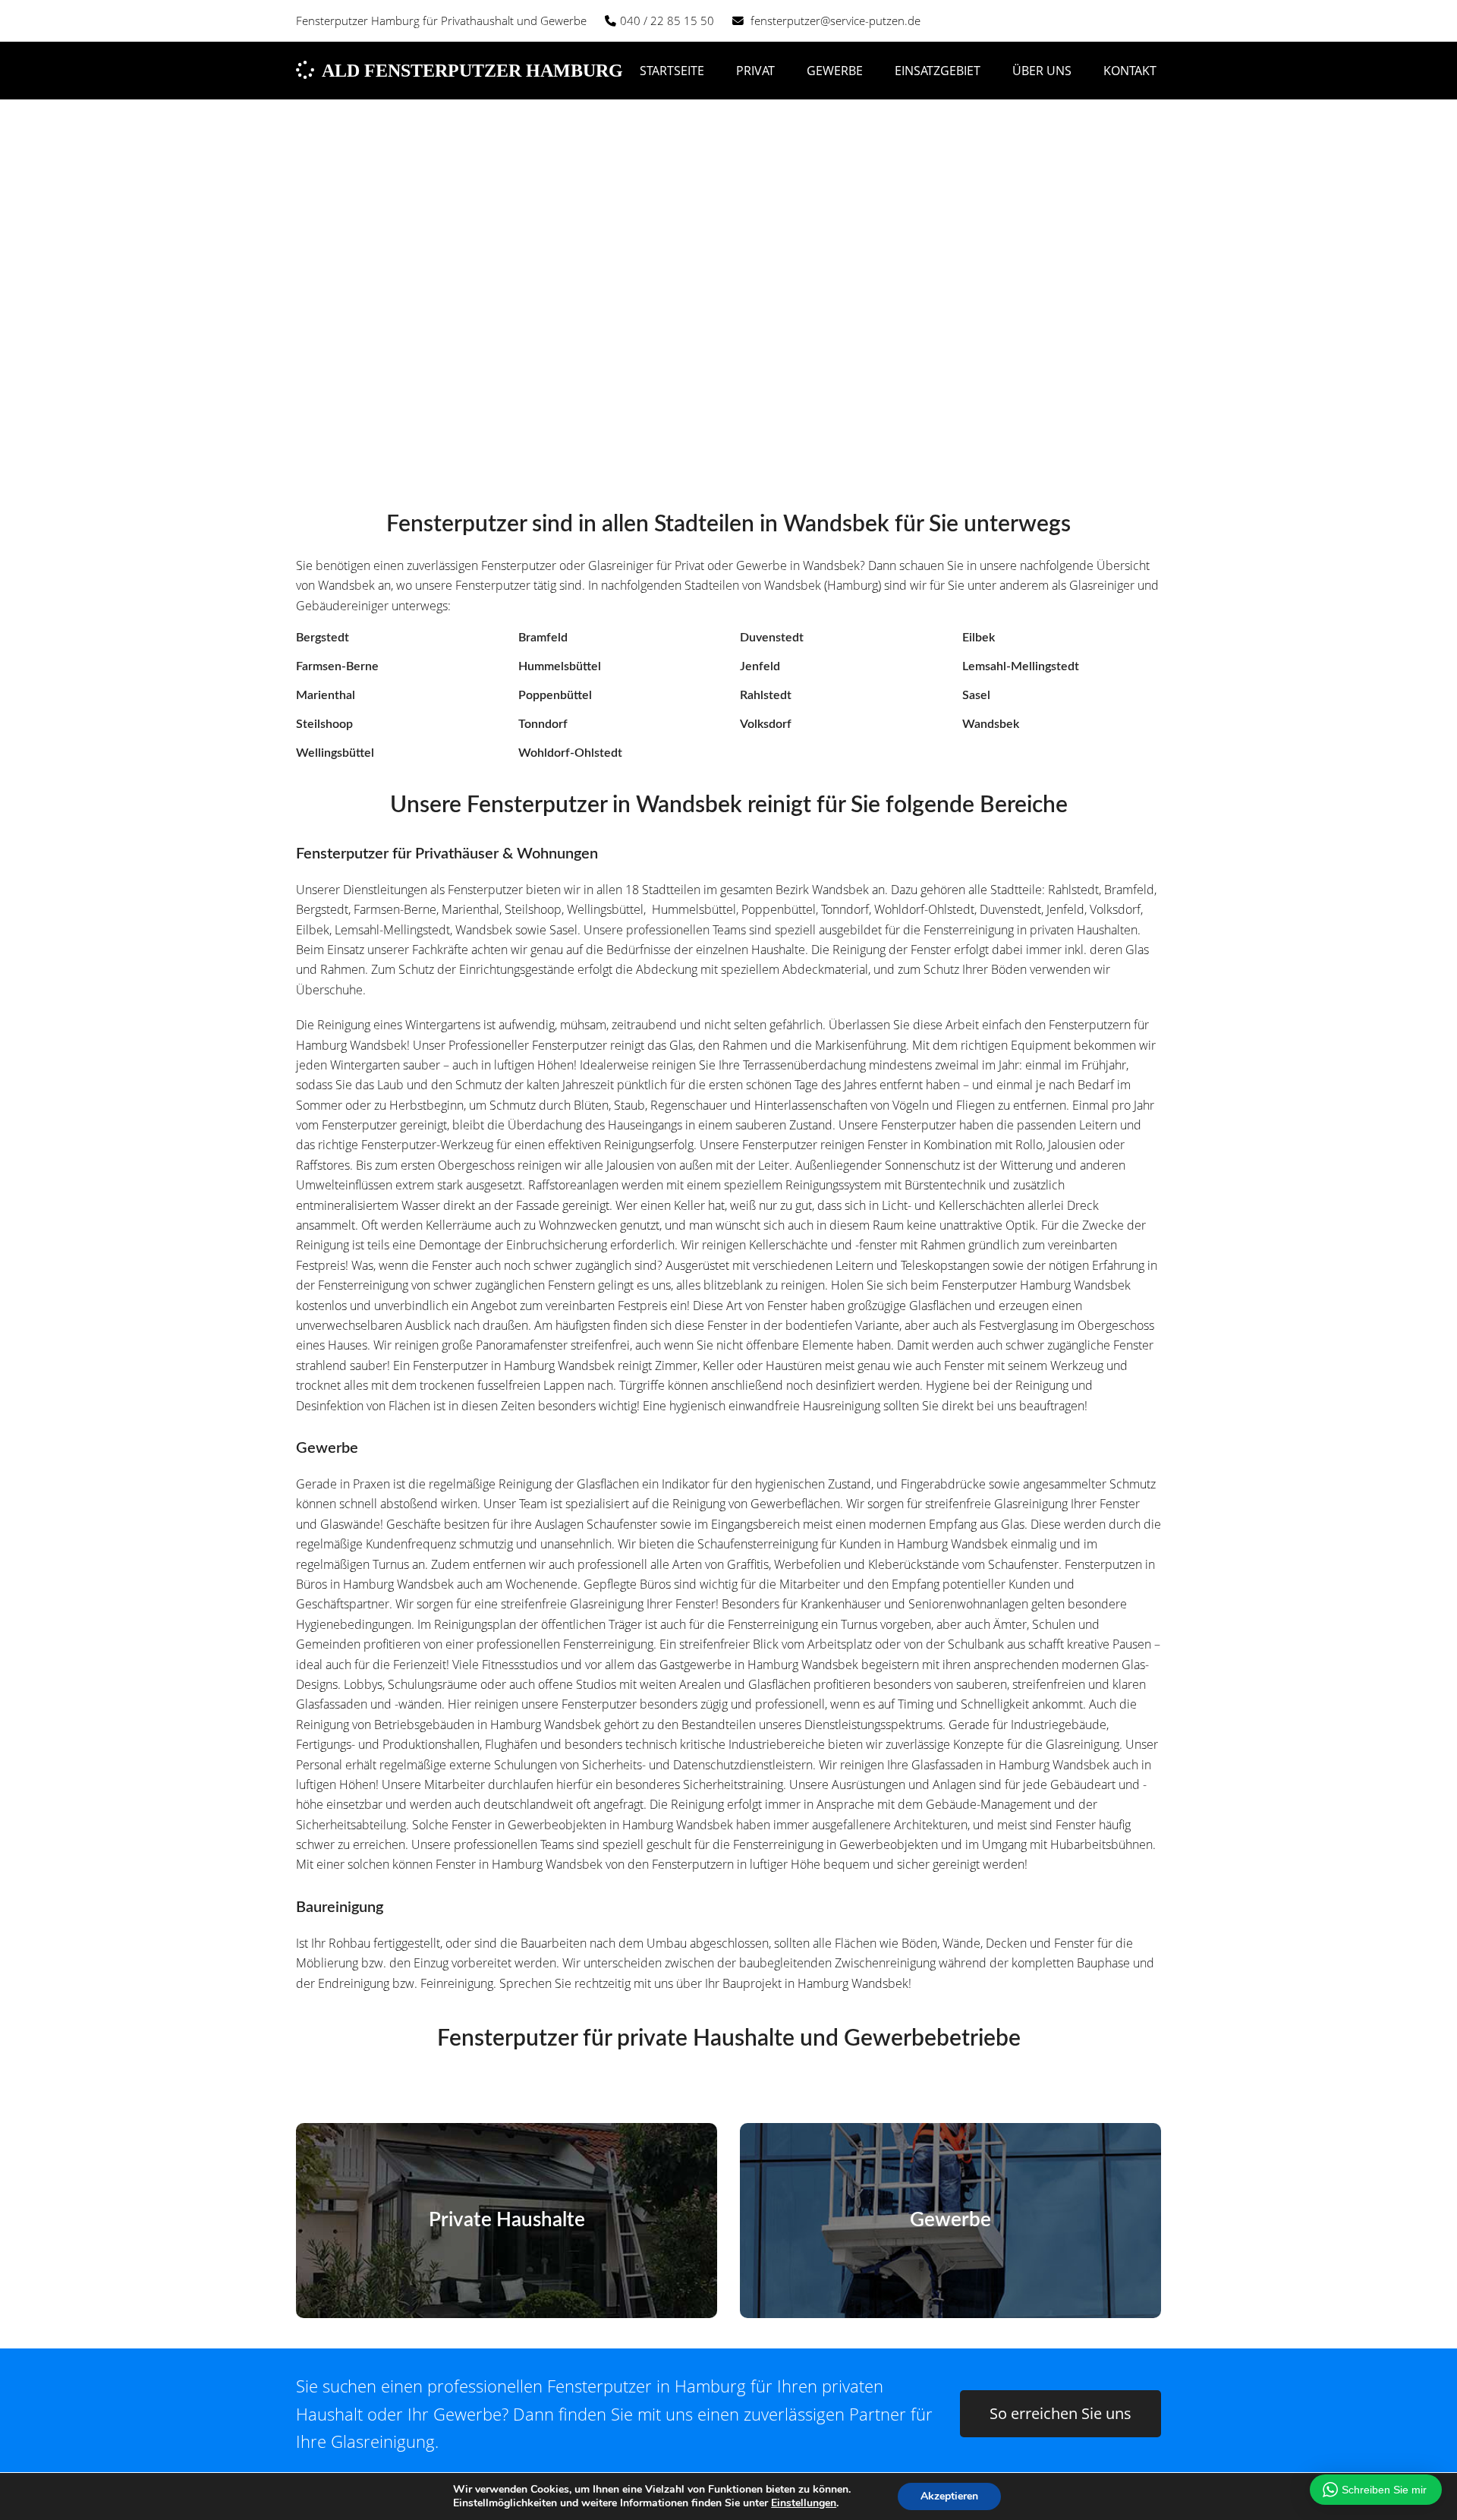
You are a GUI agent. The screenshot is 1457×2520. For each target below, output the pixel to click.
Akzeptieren (949, 2496)
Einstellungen (804, 2503)
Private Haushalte (507, 2220)
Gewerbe (950, 2220)
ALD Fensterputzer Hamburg (472, 71)
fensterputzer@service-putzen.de (835, 20)
